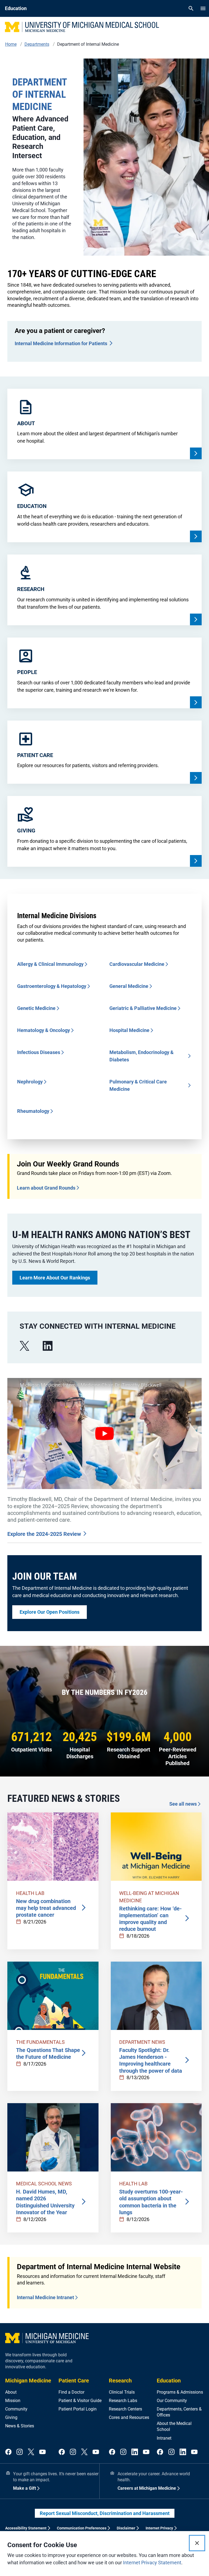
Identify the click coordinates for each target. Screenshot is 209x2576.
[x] (24, 1346)
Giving (11, 2417)
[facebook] (8, 2452)
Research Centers (125, 2409)
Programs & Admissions (180, 2392)
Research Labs (123, 2401)
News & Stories (20, 2426)
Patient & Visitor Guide (80, 2401)
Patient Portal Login (78, 2409)
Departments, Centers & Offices (179, 2412)
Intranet (164, 2438)
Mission (13, 2401)
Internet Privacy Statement (152, 2563)
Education (169, 2381)
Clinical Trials (122, 2392)
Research (120, 2381)
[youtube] (42, 2452)
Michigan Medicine (28, 2381)
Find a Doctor (71, 2392)
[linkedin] (48, 1346)
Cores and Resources (129, 2417)
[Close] (197, 2543)
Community (16, 2409)
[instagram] (20, 2452)
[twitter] (31, 2452)
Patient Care (74, 2381)
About (11, 2392)
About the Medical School (174, 2426)
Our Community (172, 2401)
